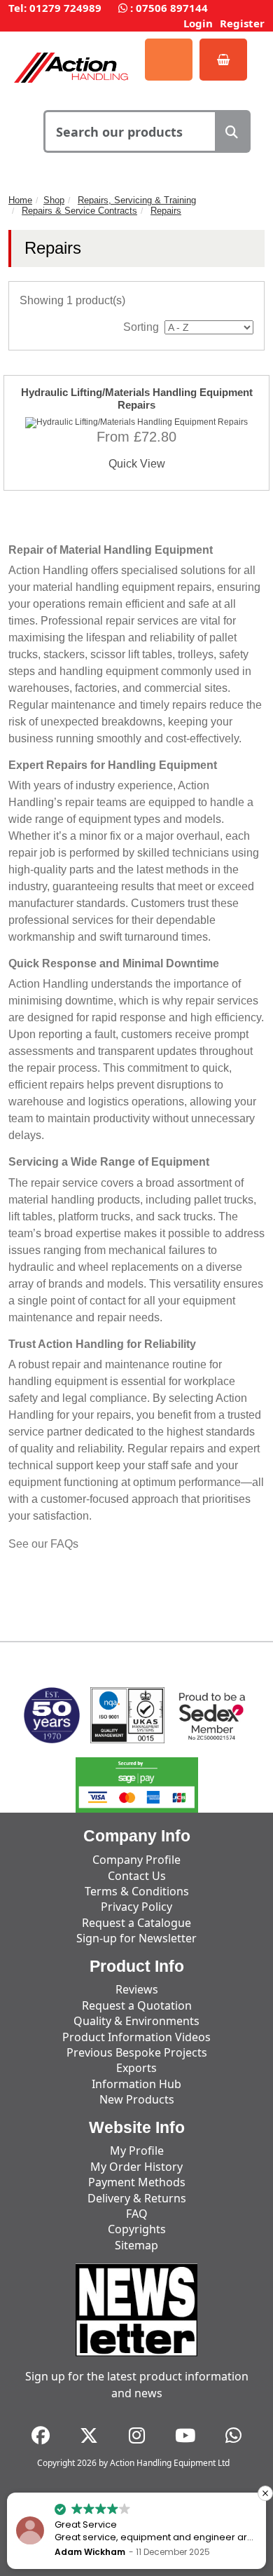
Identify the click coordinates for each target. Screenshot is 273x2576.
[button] (265, 2493)
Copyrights (137, 2229)
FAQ (137, 2214)
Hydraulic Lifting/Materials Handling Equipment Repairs (137, 398)
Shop (54, 200)
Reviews (137, 1989)
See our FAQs (43, 1544)
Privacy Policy (136, 1907)
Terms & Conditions (137, 1891)
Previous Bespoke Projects (137, 2052)
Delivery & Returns (137, 2198)
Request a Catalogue (136, 1923)
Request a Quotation (137, 2005)
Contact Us (137, 1876)
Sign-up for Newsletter (136, 1938)
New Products (137, 2099)
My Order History (136, 2167)
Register (242, 23)
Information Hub (136, 2084)
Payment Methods (137, 2182)
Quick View (137, 464)
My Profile (137, 2151)
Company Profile (136, 1860)
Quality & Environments (136, 2021)
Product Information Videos (136, 2037)
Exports (136, 2068)
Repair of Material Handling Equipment (111, 550)
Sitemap (136, 2245)
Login (198, 23)
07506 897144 (172, 8)
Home (20, 200)
